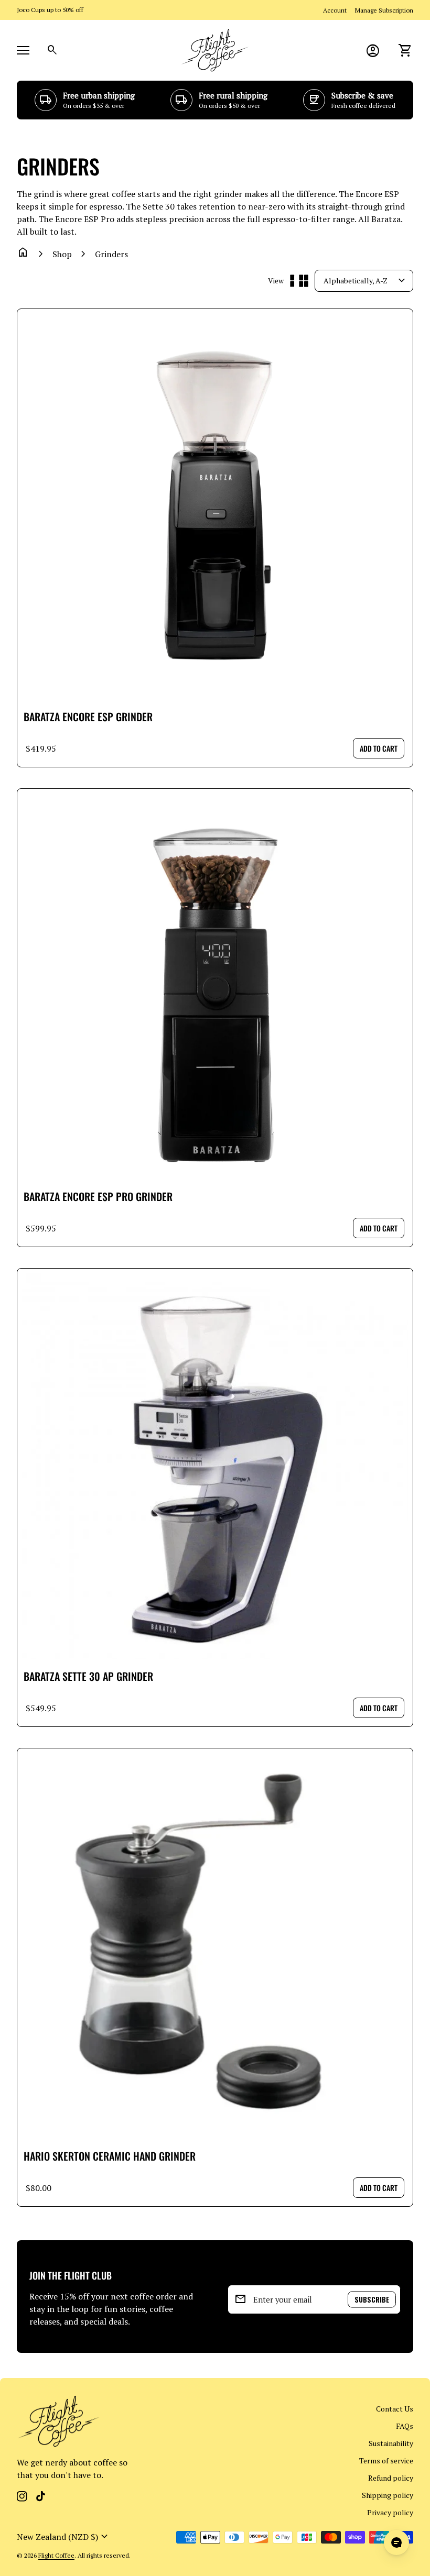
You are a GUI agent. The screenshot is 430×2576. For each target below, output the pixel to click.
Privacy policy (390, 2512)
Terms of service (386, 2461)
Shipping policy (388, 2495)
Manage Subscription (384, 10)
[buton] (64, 2537)
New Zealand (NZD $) (64, 2537)
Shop (62, 254)
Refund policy (391, 2478)
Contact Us (395, 2409)
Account (335, 10)
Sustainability (391, 2443)
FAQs (405, 2426)
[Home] (215, 49)
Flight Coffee (56, 2555)
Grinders (111, 254)
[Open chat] (396, 2542)
